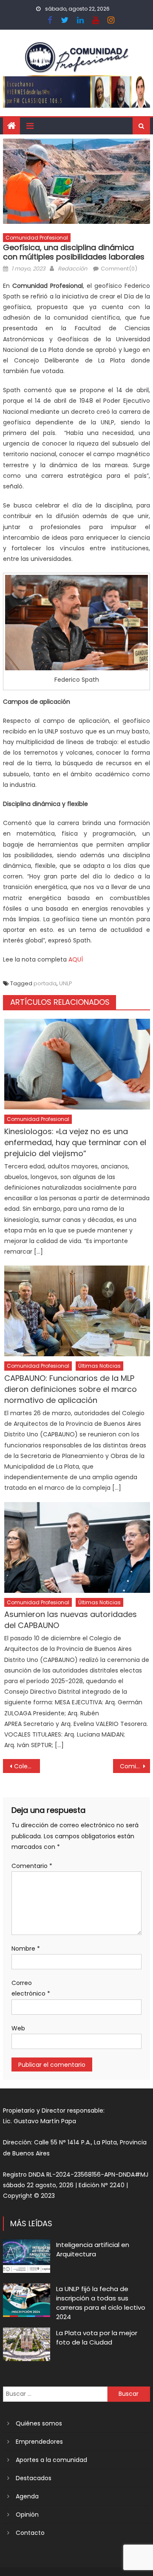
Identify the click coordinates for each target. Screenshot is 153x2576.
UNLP (66, 983)
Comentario (32, 1866)
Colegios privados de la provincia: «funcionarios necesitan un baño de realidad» (27, 1766)
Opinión (27, 2515)
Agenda (27, 2496)
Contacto (30, 2533)
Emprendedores (39, 2442)
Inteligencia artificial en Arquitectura (93, 2249)
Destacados (34, 2478)
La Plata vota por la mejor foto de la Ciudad (97, 2338)
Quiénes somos (39, 2423)
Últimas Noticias (99, 1366)
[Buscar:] (55, 2394)
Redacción (72, 269)
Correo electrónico (31, 1988)
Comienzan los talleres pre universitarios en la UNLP (135, 1766)
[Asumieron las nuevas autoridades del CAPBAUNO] (77, 1547)
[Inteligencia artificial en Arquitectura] (27, 2256)
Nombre (26, 1949)
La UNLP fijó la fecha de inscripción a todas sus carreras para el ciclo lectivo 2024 (101, 2303)
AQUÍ (76, 959)
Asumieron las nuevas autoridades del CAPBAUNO (71, 1620)
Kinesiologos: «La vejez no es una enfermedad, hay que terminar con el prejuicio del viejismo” (75, 1142)
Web (18, 2028)
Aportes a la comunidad (51, 2460)
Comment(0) (119, 269)
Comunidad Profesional (37, 238)
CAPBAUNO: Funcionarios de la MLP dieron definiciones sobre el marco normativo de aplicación (71, 1389)
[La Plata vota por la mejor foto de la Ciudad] (27, 2344)
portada (45, 983)
